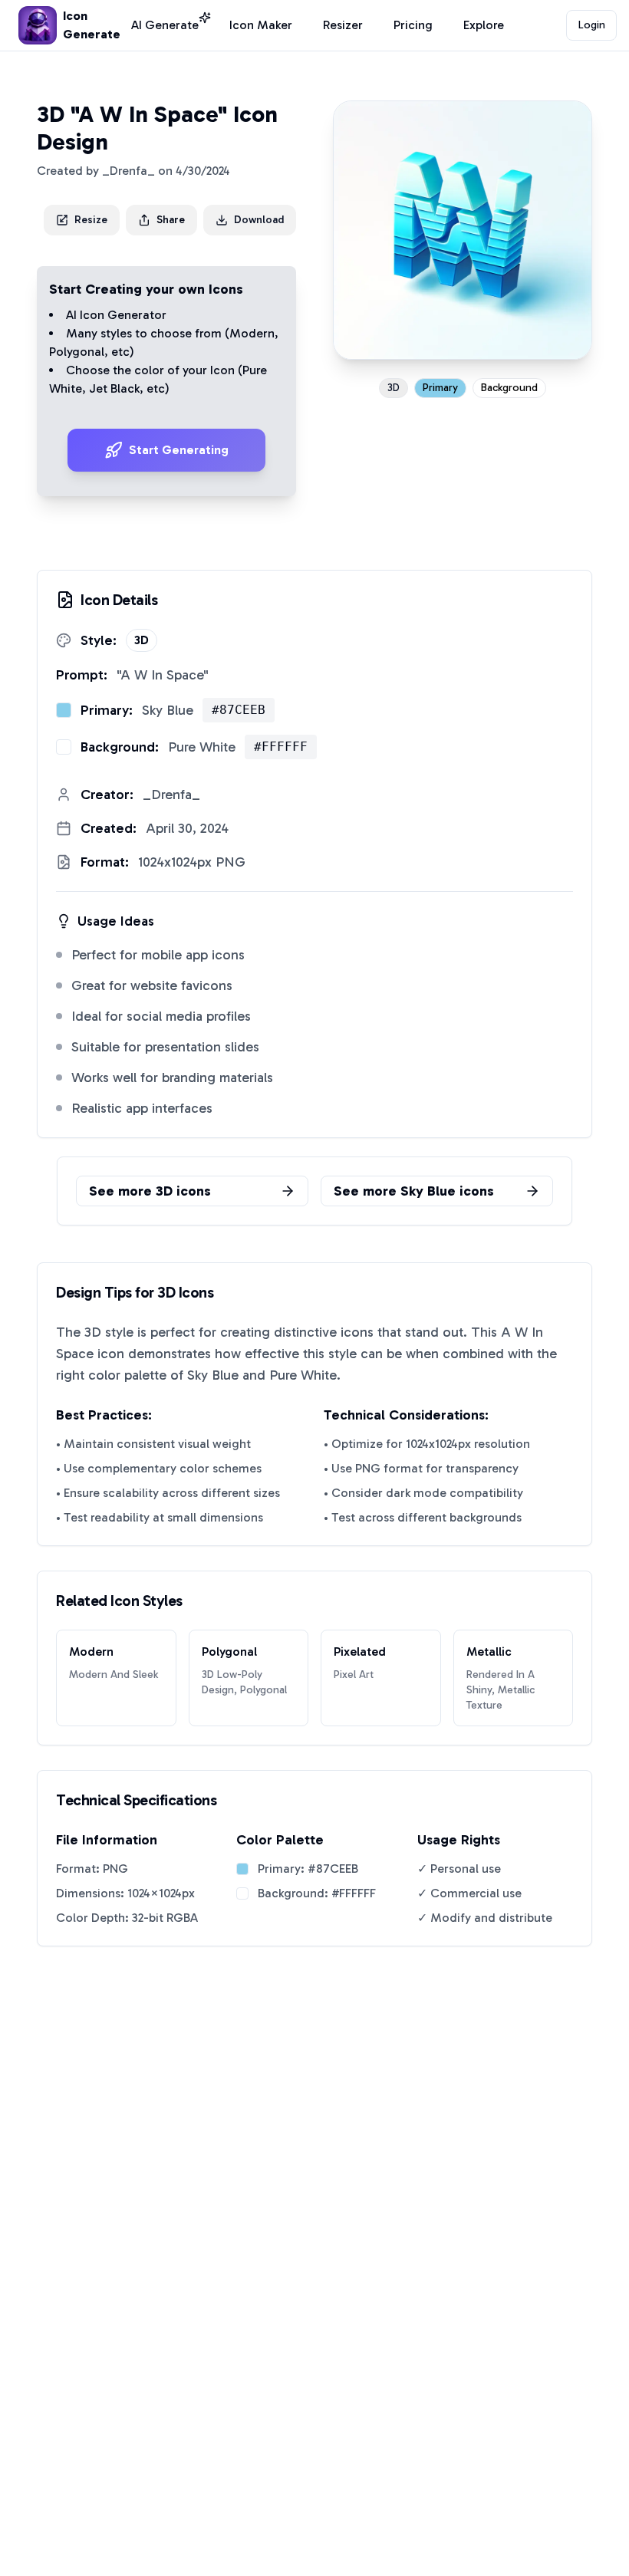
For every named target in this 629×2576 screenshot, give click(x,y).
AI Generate (165, 25)
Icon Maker (261, 25)
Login (592, 25)
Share (171, 220)
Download (259, 220)
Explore (484, 25)
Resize (91, 220)
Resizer (343, 25)
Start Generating (179, 450)
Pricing (413, 25)
